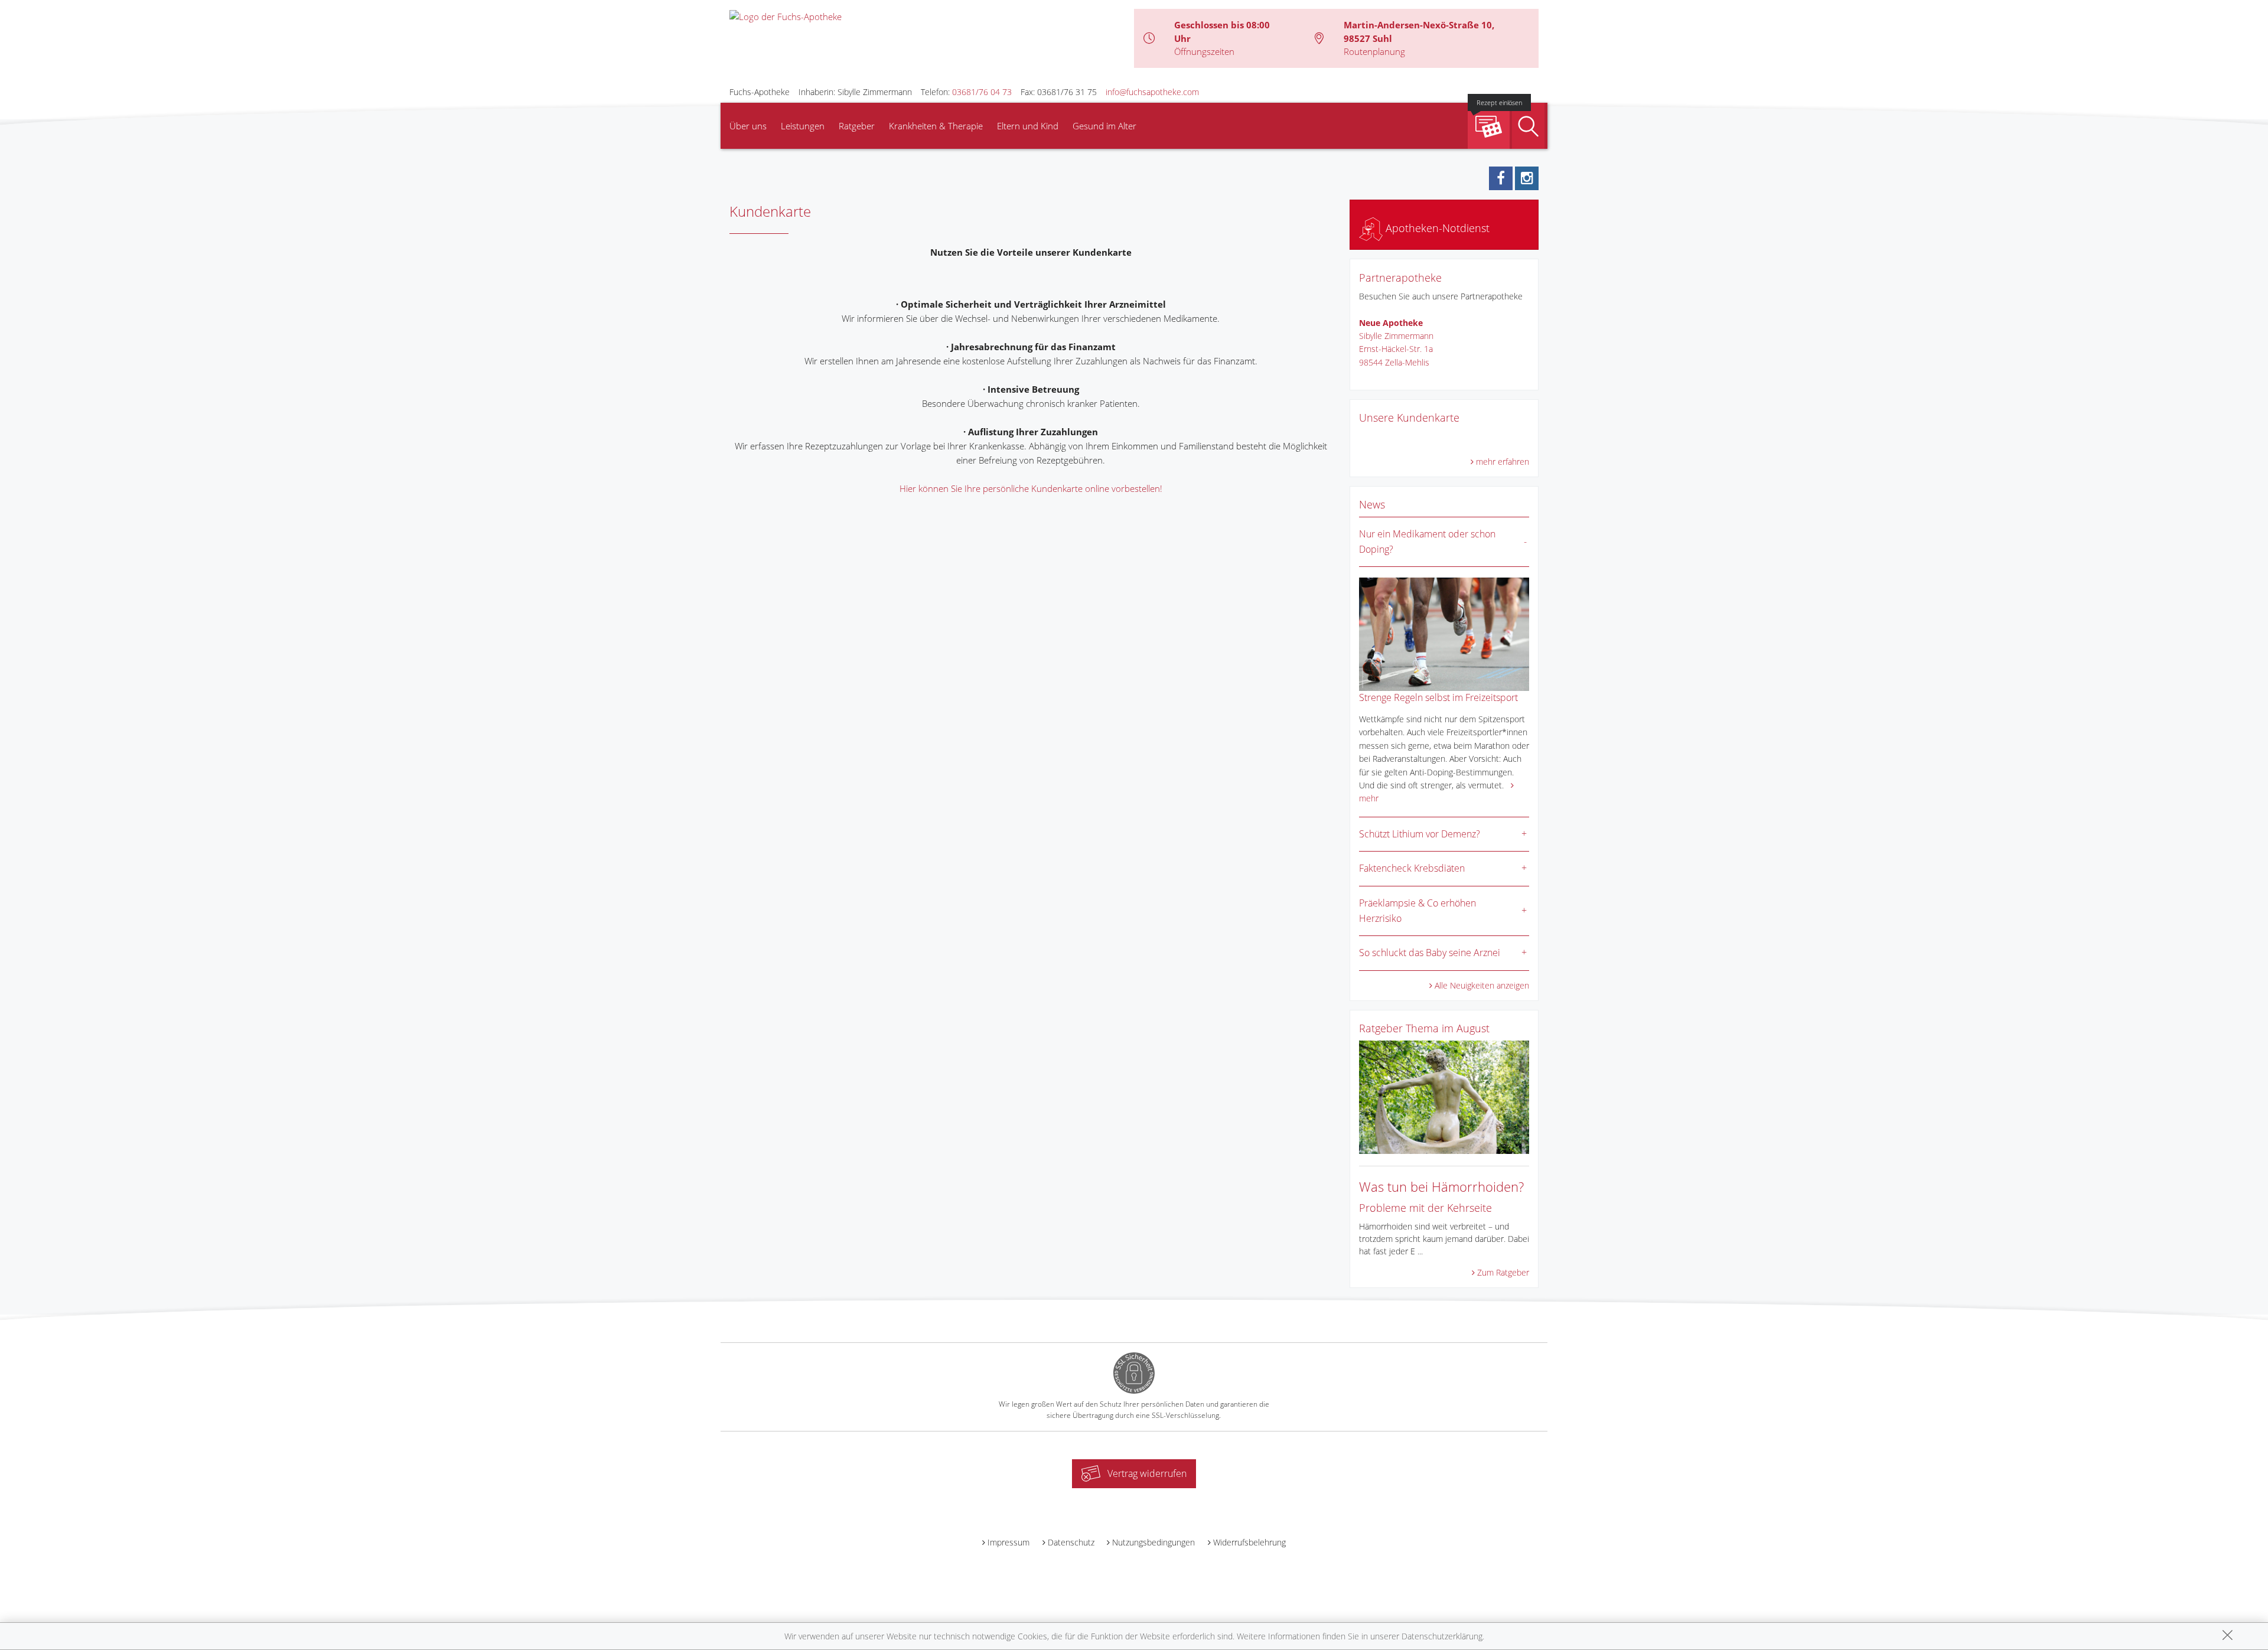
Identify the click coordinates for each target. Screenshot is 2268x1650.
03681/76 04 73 (982, 92)
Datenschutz (1071, 1542)
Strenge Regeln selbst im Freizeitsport (1438, 697)
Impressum (1008, 1542)
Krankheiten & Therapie (936, 126)
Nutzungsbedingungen (1153, 1542)
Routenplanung (1374, 51)
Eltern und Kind (1028, 126)
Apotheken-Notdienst (1436, 228)
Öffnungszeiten (1204, 51)
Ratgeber (857, 126)
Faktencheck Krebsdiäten (1412, 868)
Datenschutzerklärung (1442, 1636)
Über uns (748, 126)
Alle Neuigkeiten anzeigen (1482, 985)
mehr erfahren (1503, 462)
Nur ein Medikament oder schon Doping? (1427, 542)
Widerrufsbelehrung (1249, 1542)
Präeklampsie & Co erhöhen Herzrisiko (1417, 911)
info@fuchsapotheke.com (1152, 92)
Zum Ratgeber (1503, 1272)
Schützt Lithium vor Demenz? (1420, 834)
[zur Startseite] (786, 15)
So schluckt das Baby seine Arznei (1430, 953)
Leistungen (803, 126)
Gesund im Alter (1104, 126)
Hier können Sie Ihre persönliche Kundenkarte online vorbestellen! (1031, 488)
